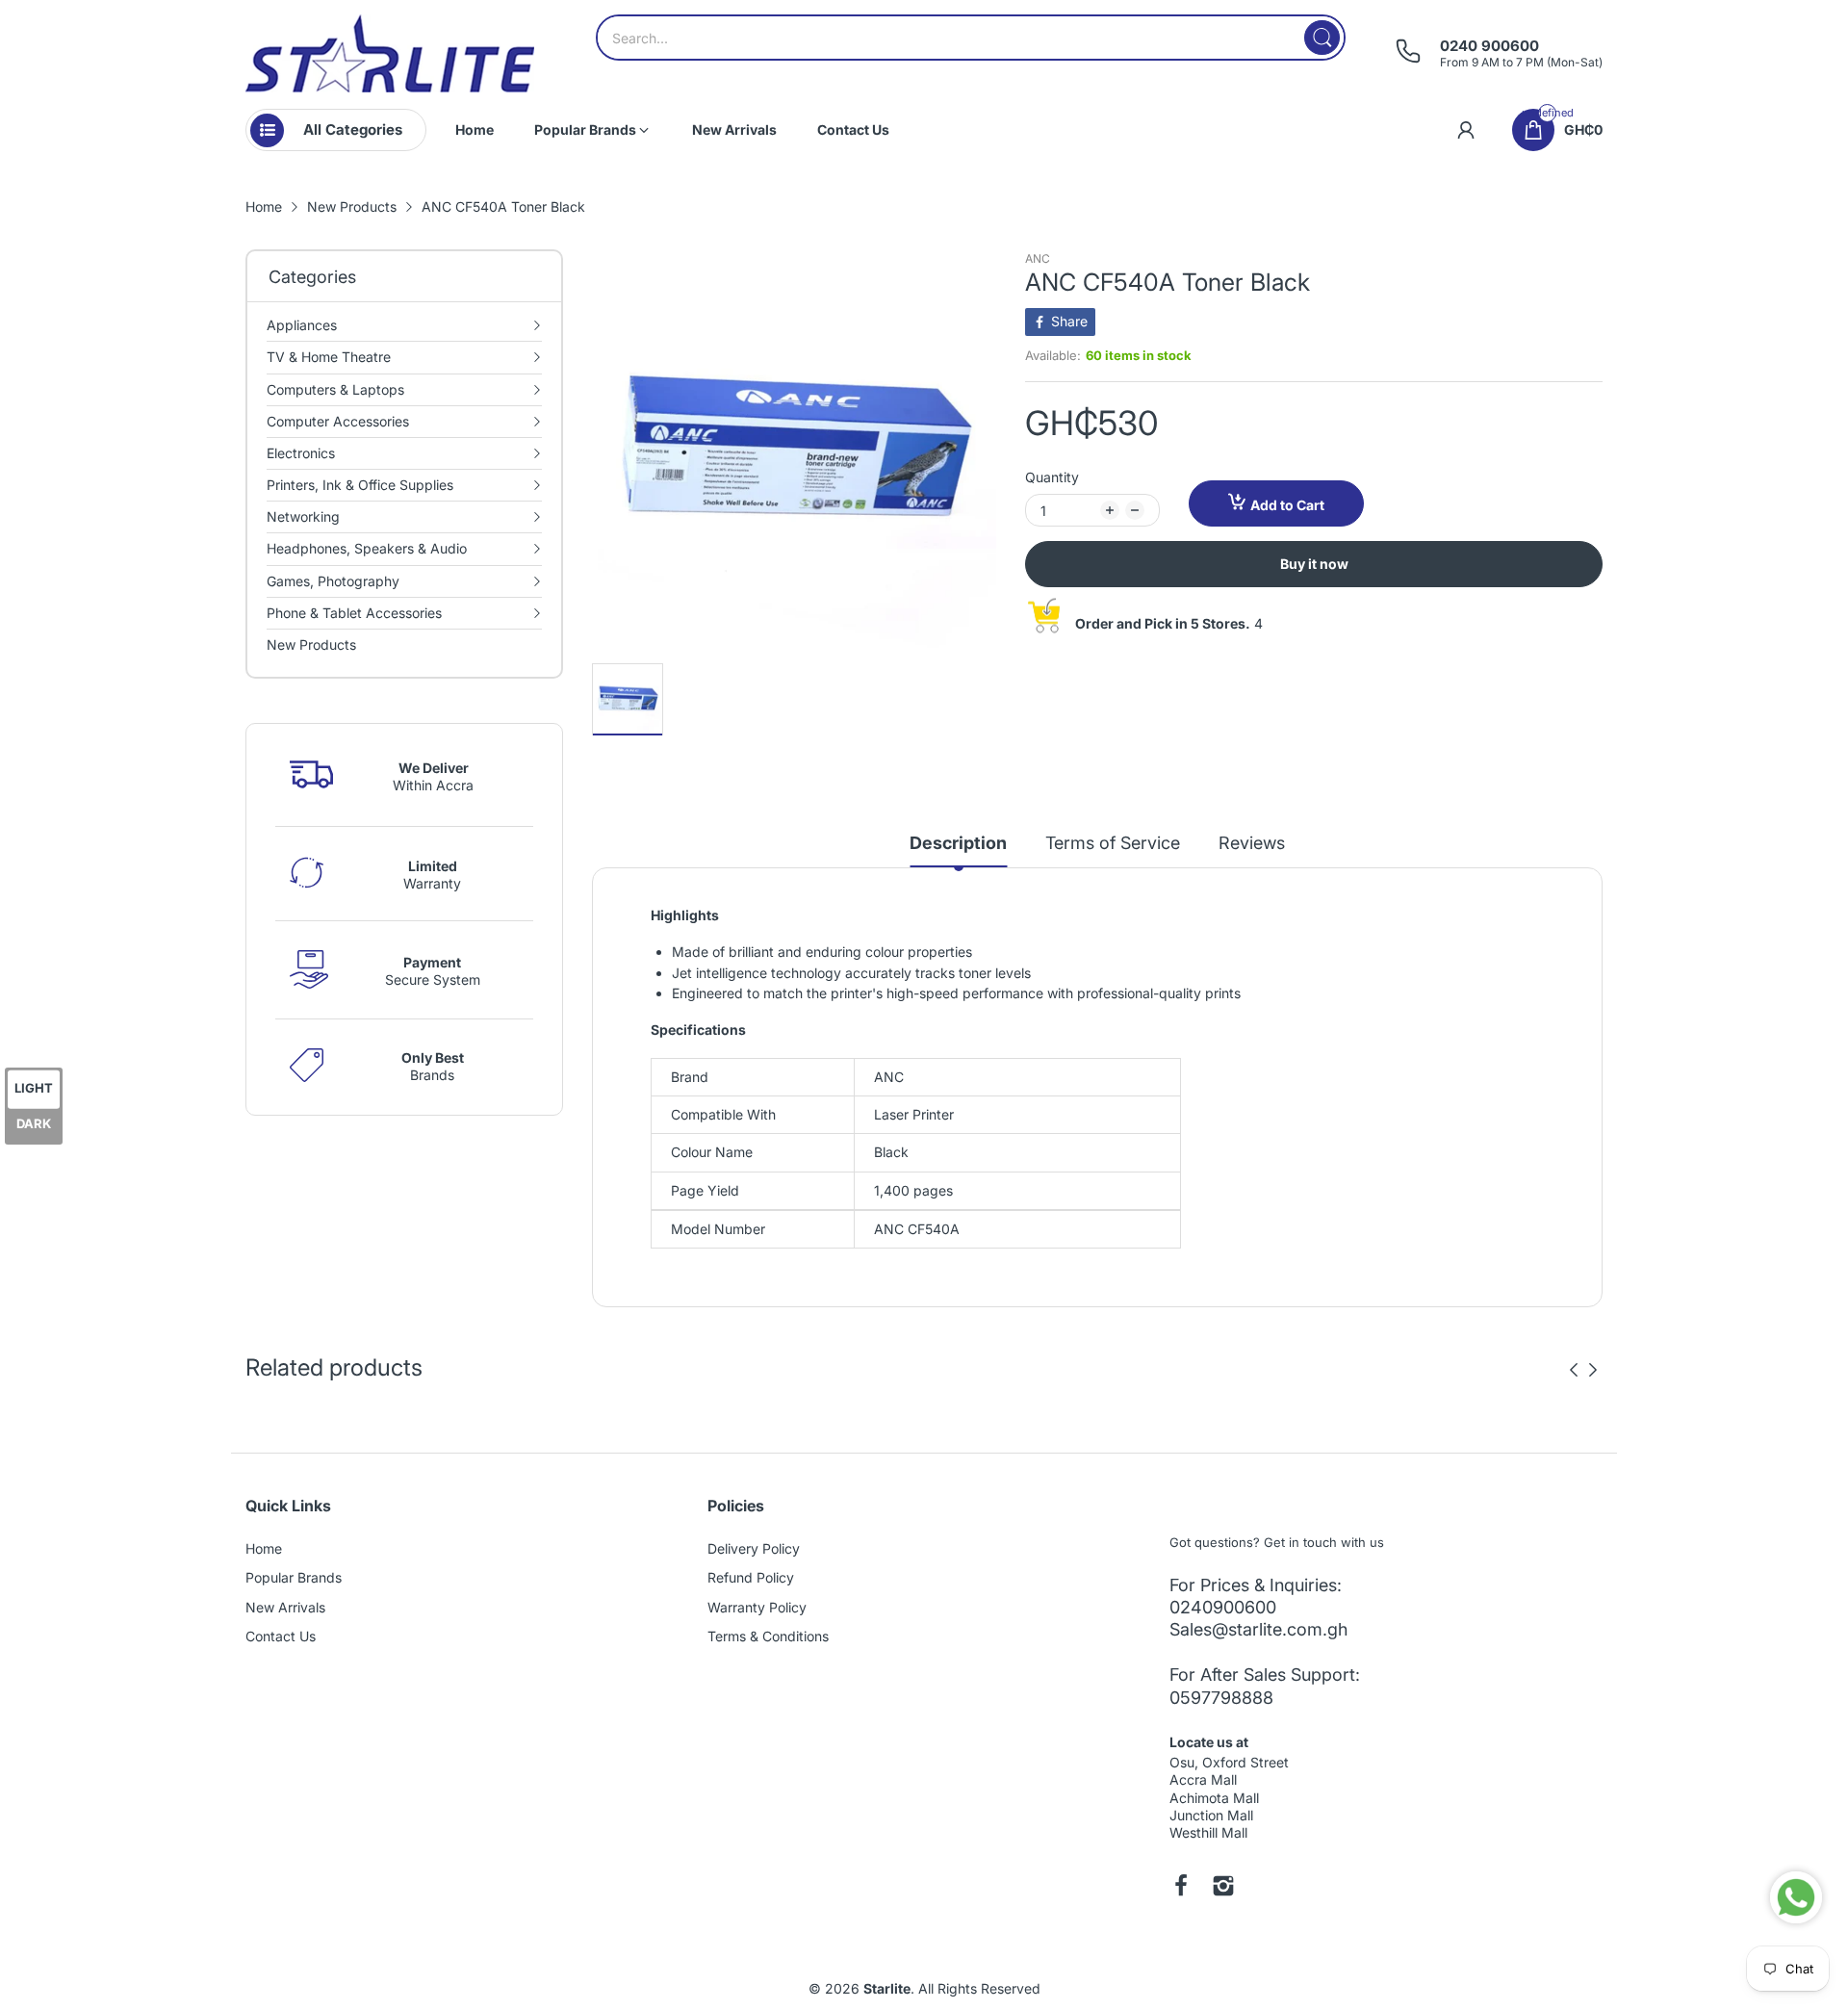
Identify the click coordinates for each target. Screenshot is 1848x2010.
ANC (1038, 258)
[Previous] (1593, 1370)
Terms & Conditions (768, 1636)
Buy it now (1314, 564)
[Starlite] (390, 53)
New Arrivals (285, 1607)
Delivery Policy (754, 1548)
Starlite (887, 1988)
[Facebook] (1181, 1888)
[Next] (1574, 1370)
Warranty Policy (757, 1607)
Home (264, 1548)
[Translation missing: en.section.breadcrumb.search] (1322, 38)
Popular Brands (294, 1577)
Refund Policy (751, 1577)
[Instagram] (1223, 1888)
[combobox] (971, 38)
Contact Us (281, 1636)
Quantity (1052, 477)
